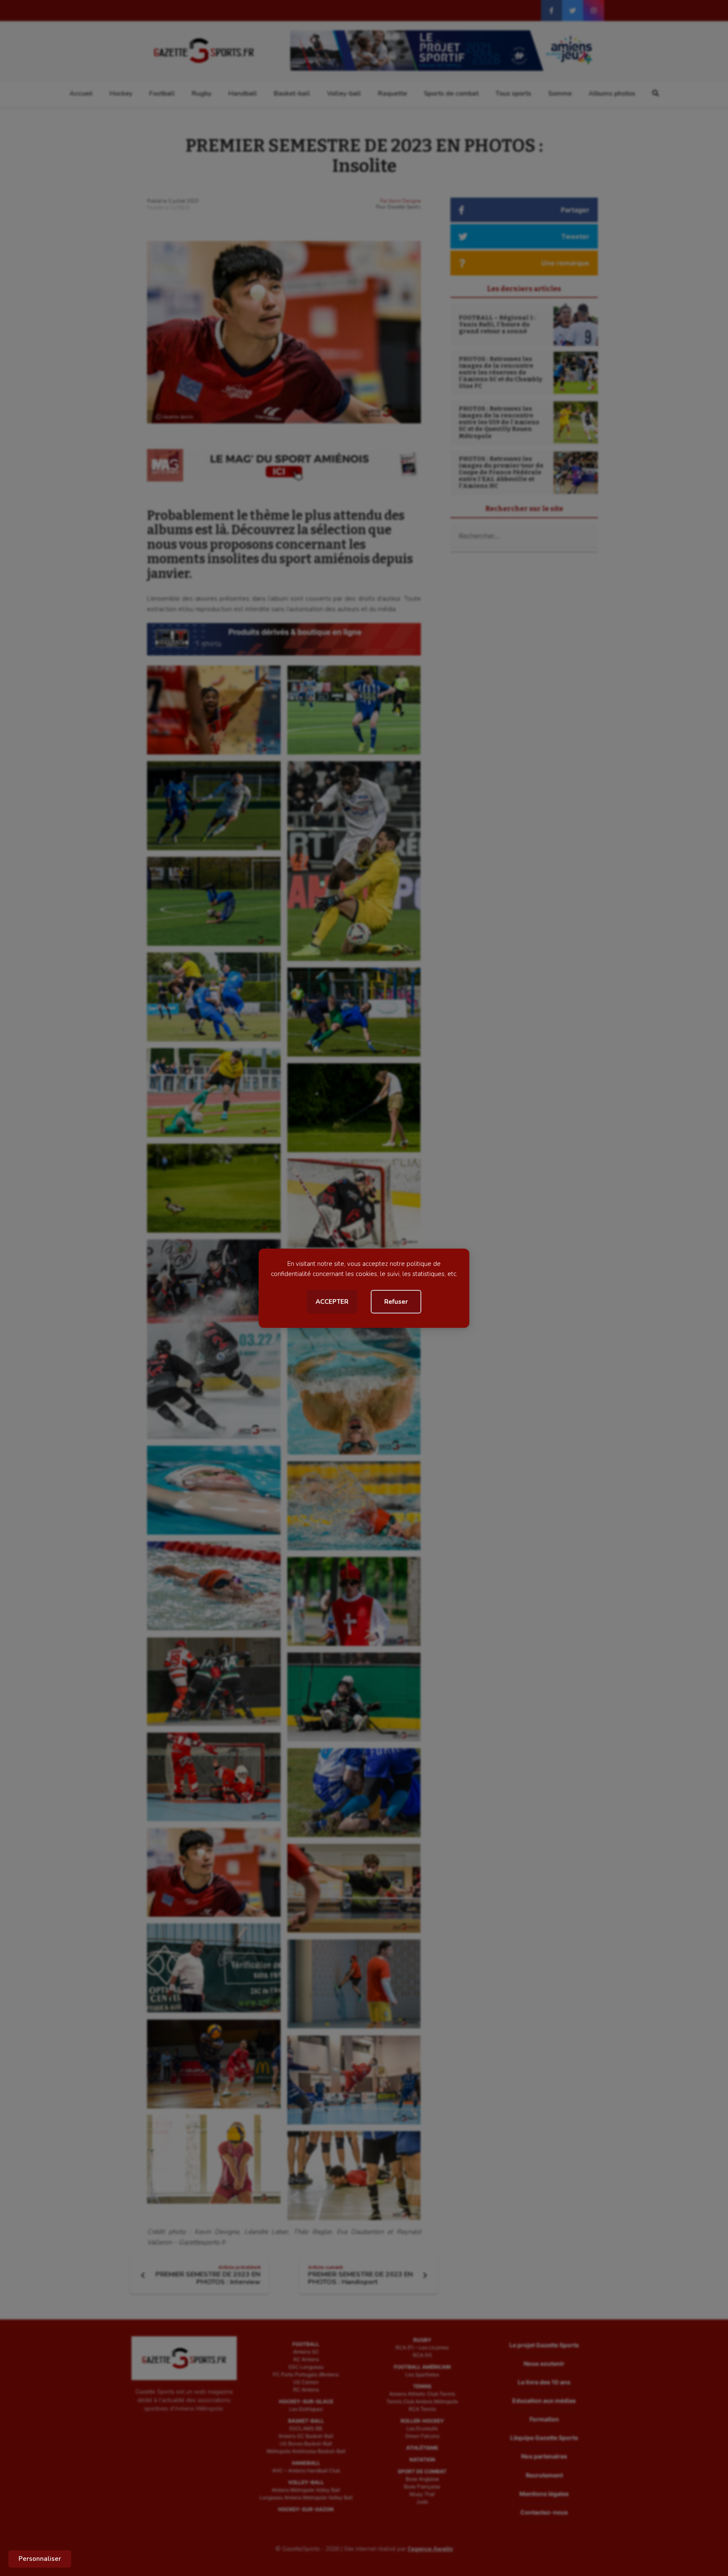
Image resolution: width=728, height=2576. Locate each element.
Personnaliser (40, 2559)
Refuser (396, 1302)
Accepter (332, 1302)
